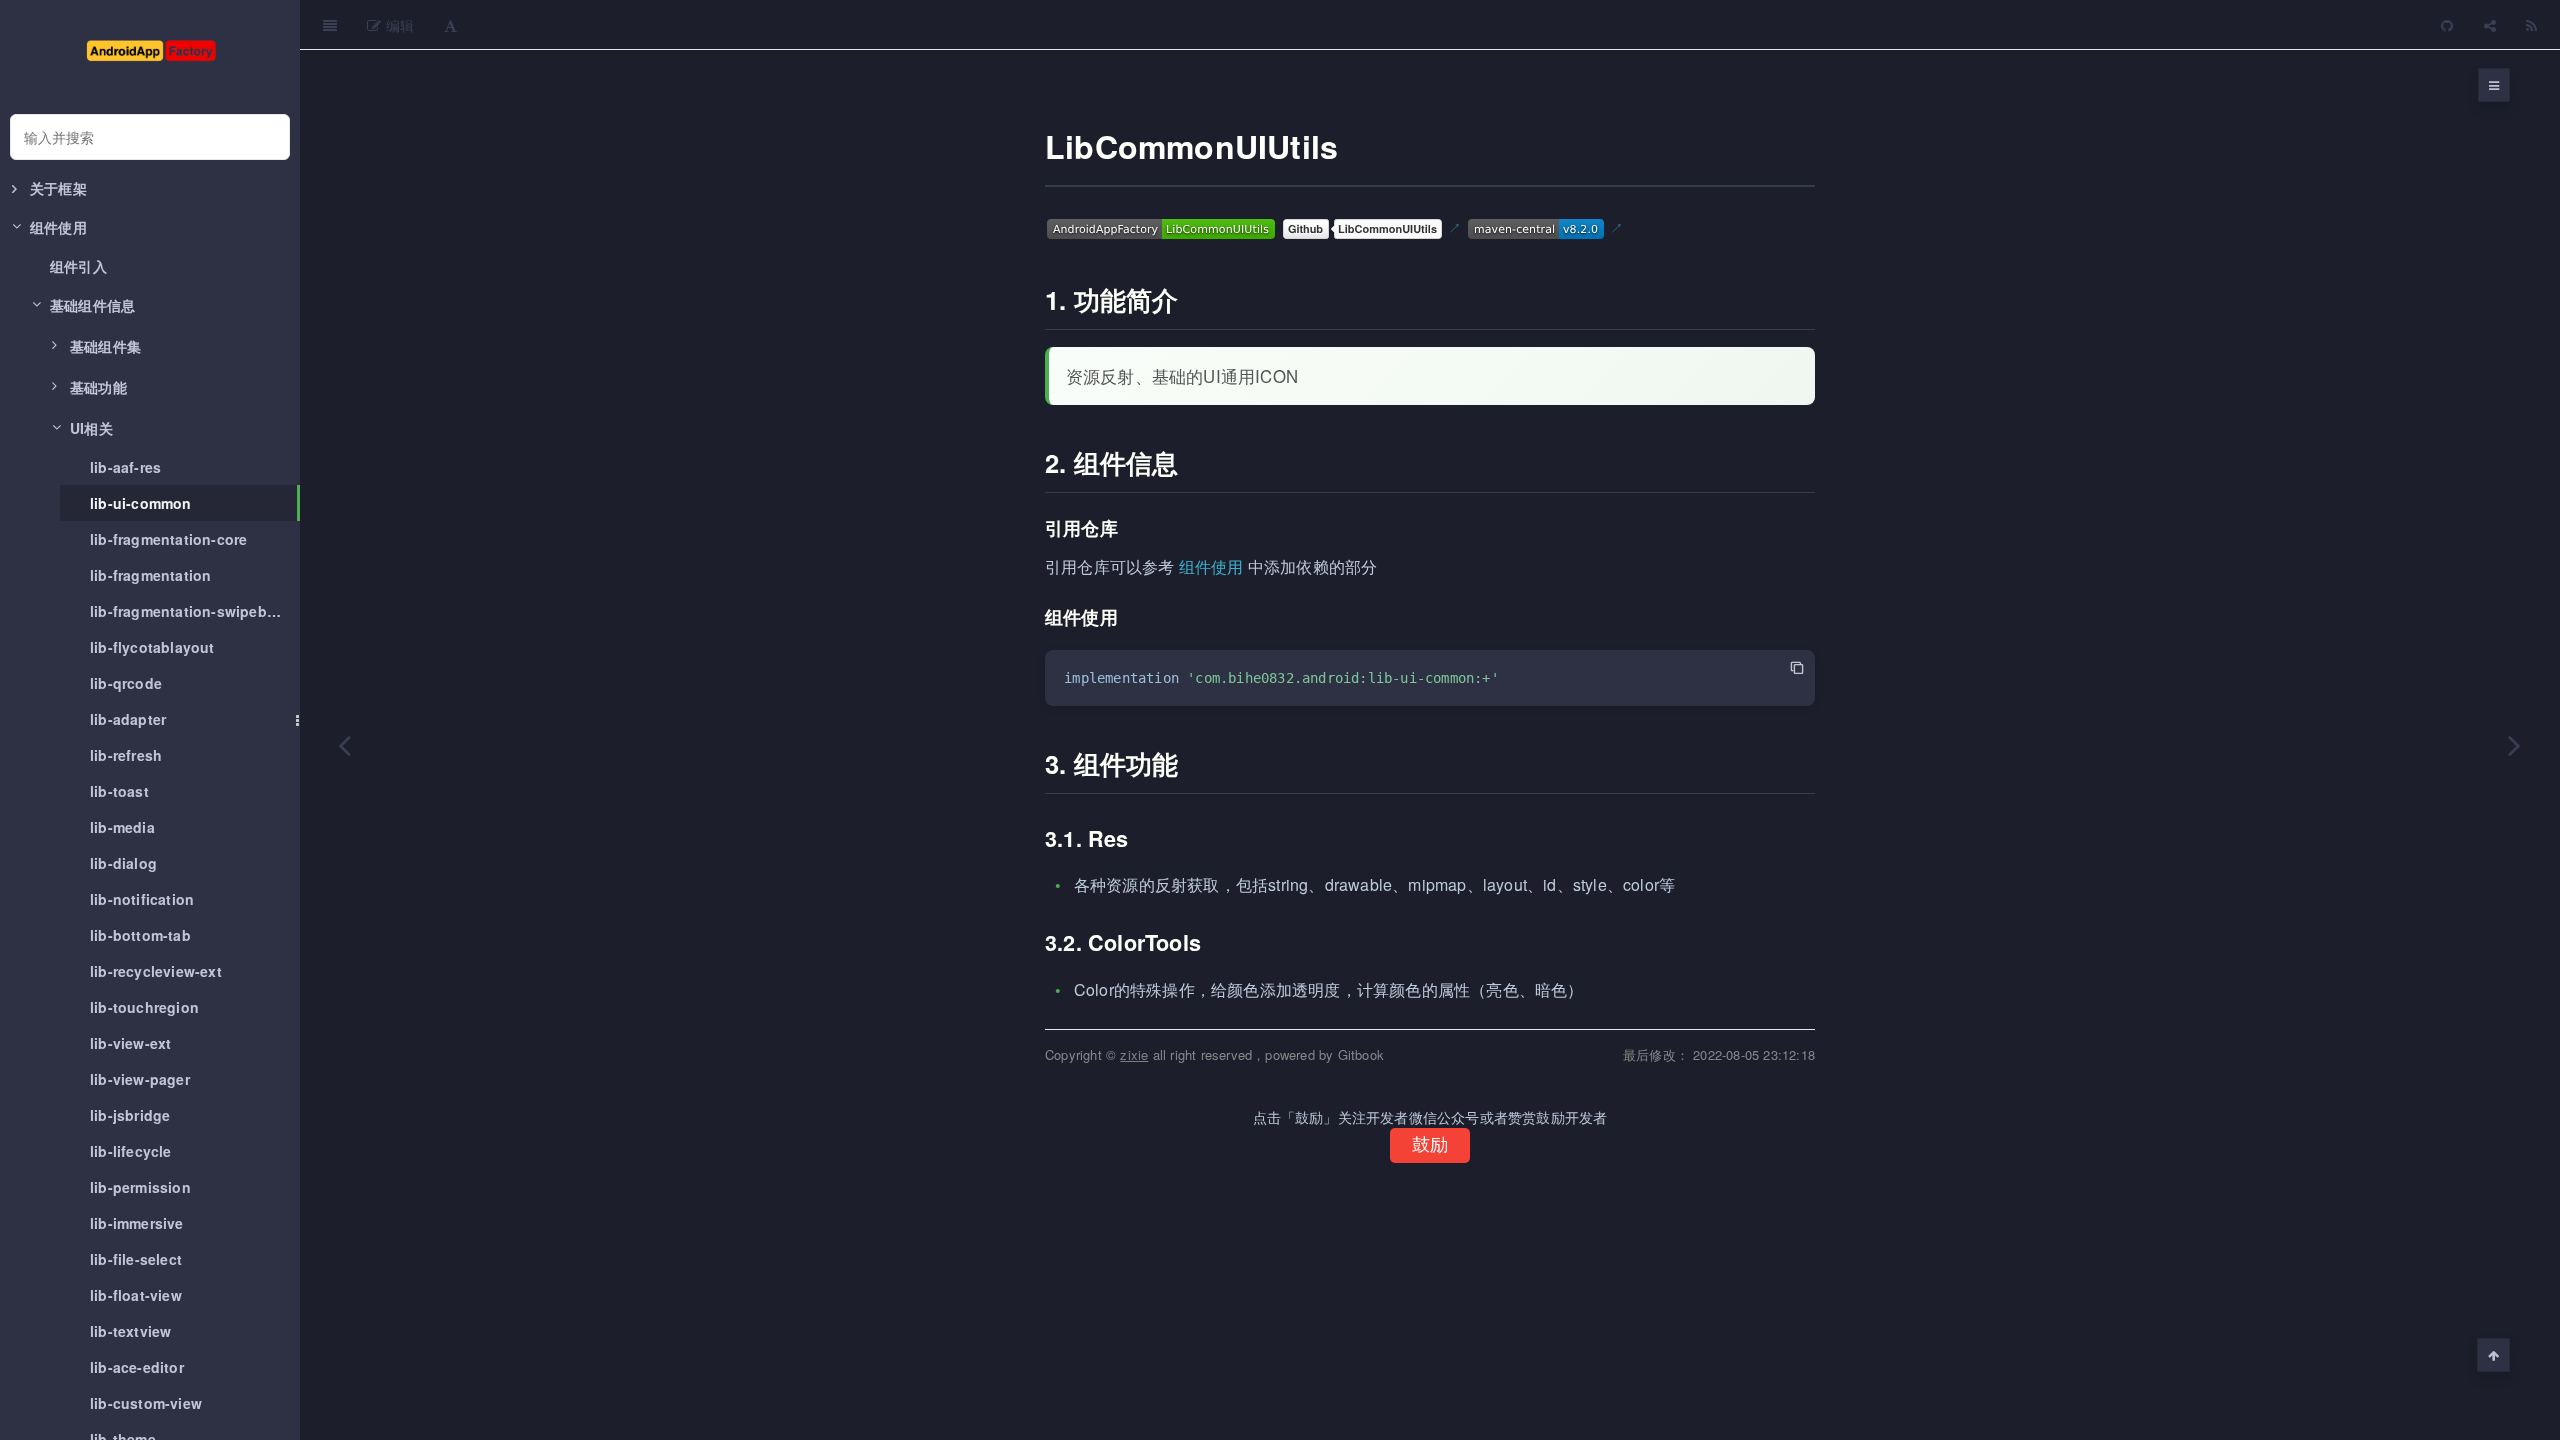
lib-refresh (126, 755)
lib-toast (119, 791)
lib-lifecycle (131, 1151)
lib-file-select (136, 1259)
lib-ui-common (141, 503)
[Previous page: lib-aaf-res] (345, 745)
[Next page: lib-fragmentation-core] (2515, 745)
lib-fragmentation (150, 575)
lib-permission (140, 1187)
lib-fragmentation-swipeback (190, 611)
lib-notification (142, 899)
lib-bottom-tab (140, 935)
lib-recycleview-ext (156, 971)
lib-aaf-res (125, 467)
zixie (1134, 1054)
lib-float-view (136, 1295)
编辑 (397, 25)
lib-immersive (137, 1223)
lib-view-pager (140, 1079)
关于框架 (58, 188)
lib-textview (130, 1331)
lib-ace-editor (137, 1367)
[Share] (2490, 25)
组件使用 (1211, 566)
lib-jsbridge (130, 1115)
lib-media (122, 827)
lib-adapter (128, 719)
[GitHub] (2447, 25)
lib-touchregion (144, 1007)
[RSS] (2531, 25)
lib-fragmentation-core (168, 539)
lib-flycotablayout (152, 647)
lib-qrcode (126, 683)
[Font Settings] (450, 25)
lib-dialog (123, 863)
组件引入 (78, 266)
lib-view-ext (130, 1043)
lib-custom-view (146, 1403)
